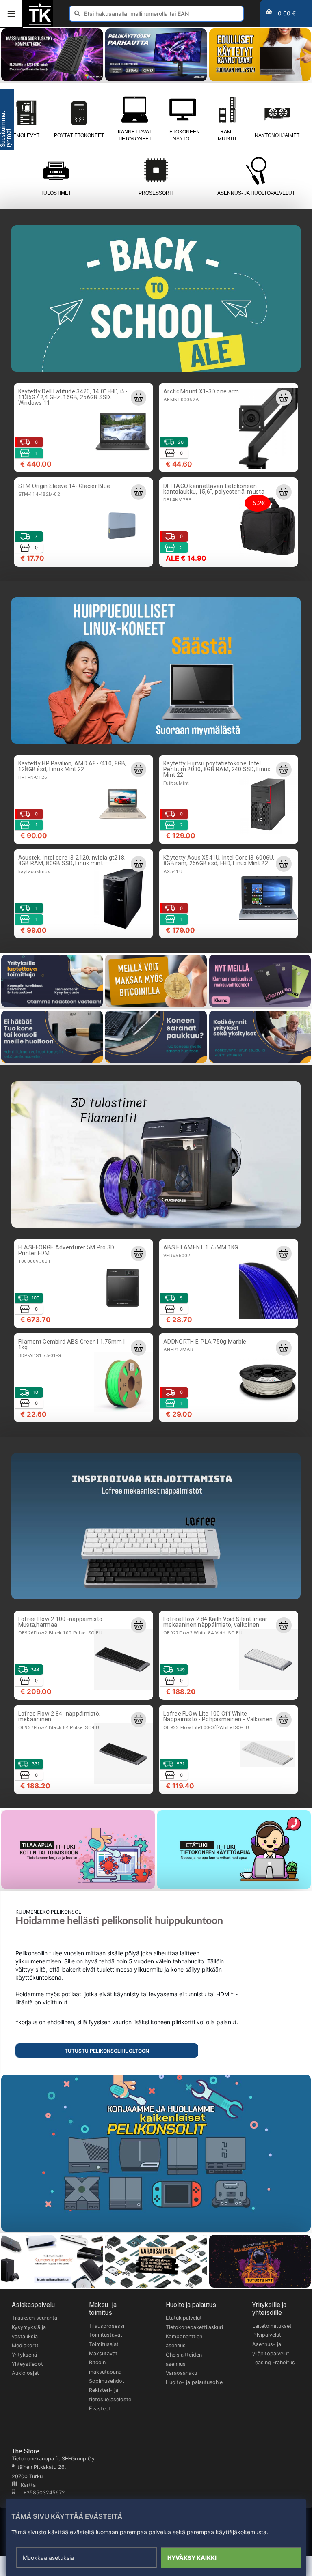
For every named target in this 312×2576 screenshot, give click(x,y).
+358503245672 (40, 2493)
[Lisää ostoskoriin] (139, 398)
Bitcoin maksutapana (105, 2367)
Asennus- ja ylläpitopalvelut (271, 2349)
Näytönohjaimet (277, 135)
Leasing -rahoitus (274, 2362)
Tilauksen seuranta (35, 2318)
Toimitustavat (106, 2335)
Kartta (27, 2485)
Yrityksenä (24, 2355)
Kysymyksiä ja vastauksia (29, 2332)
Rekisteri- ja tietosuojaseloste (110, 2395)
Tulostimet (56, 193)
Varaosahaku (181, 2373)
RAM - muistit (227, 135)
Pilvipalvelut (267, 2335)
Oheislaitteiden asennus (184, 2359)
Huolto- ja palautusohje (194, 2382)
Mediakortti (26, 2345)
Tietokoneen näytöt (183, 135)
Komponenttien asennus (184, 2341)
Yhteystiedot (27, 2364)
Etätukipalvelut (184, 2318)
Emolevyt (26, 135)
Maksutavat (103, 2353)
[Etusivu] (40, 24)
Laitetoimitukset (272, 2326)
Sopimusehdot (107, 2381)
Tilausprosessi (107, 2326)
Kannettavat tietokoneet (135, 135)
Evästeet (100, 2409)
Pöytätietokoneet (79, 135)
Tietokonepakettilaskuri (194, 2327)
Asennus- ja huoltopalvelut (256, 193)
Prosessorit (156, 193)
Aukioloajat (25, 2373)
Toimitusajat (104, 2344)
